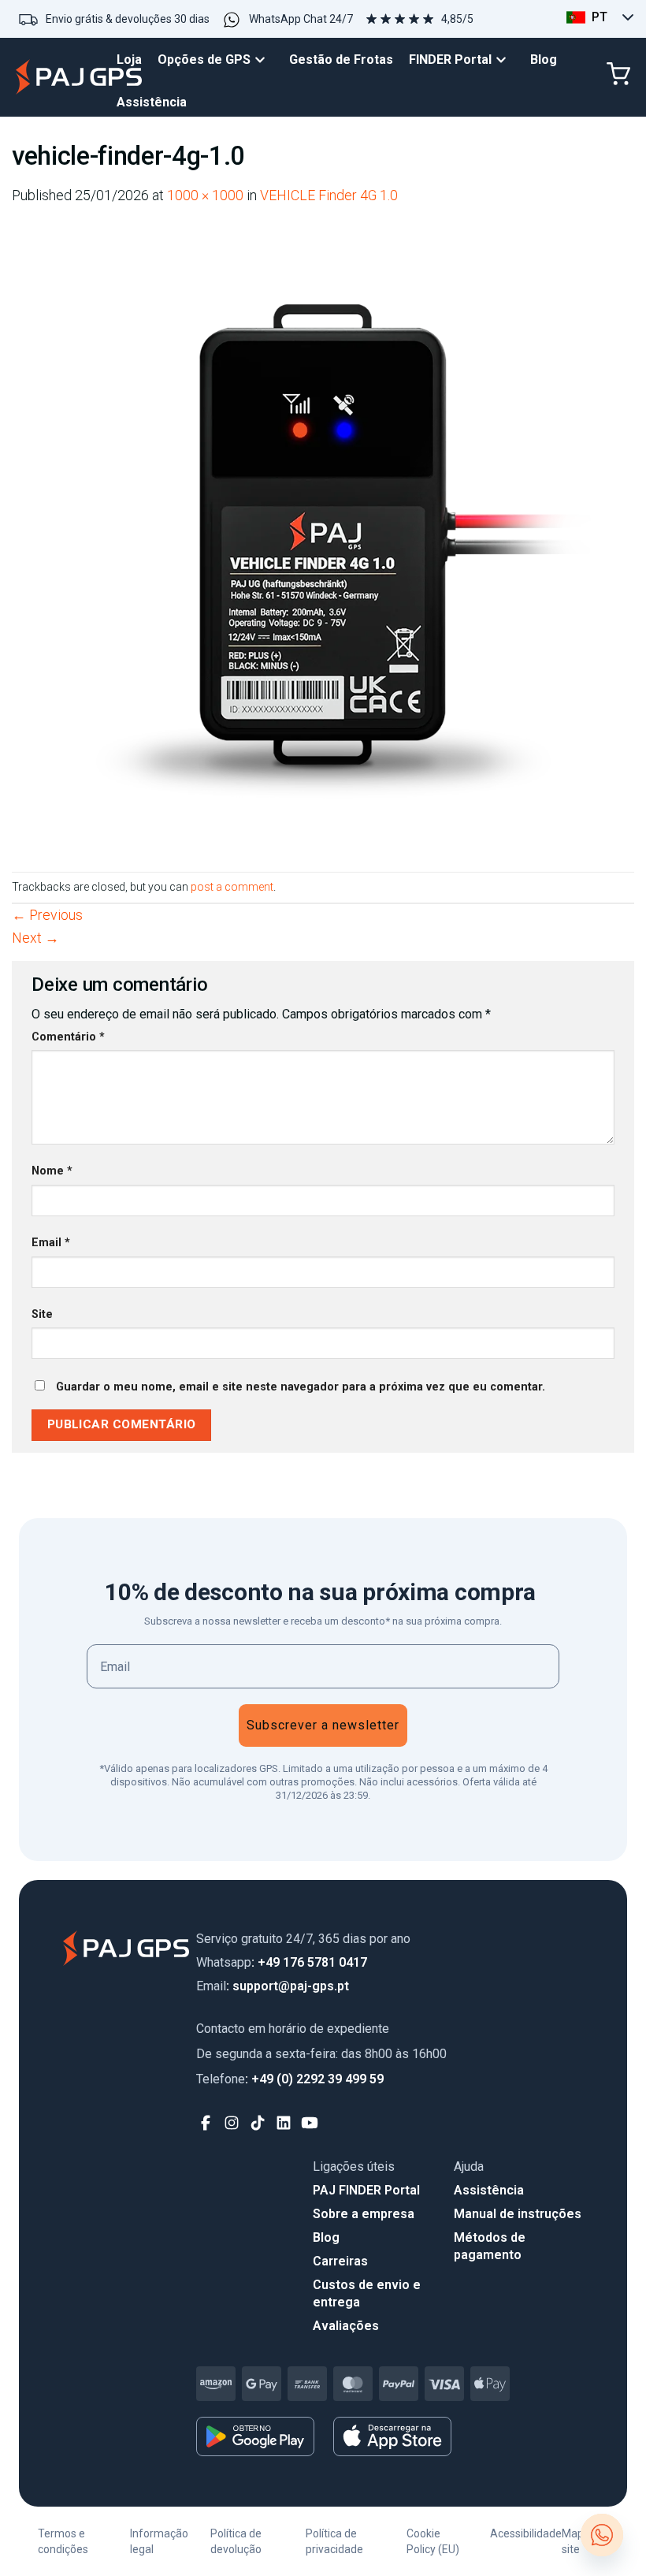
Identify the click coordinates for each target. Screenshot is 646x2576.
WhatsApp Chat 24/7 (301, 19)
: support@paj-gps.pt (273, 1986)
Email (51, 1243)
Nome (52, 1171)
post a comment (232, 887)
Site (42, 1314)
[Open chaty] (602, 2535)
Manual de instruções (518, 2214)
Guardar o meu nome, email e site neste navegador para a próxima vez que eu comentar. (301, 1387)
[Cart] (618, 74)
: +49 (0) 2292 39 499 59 (290, 2079)
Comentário (68, 1037)
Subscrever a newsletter (323, 1725)
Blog (326, 2237)
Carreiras (340, 2261)
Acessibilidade (526, 2533)
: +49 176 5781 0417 (282, 1962)
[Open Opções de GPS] (264, 60)
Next (35, 938)
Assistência (489, 2190)
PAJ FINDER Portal (366, 2190)
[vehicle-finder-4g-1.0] (323, 538)
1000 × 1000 (205, 195)
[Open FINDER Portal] (505, 60)
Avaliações (346, 2326)
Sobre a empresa (364, 2214)
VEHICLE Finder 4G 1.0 (329, 195)
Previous (47, 915)
